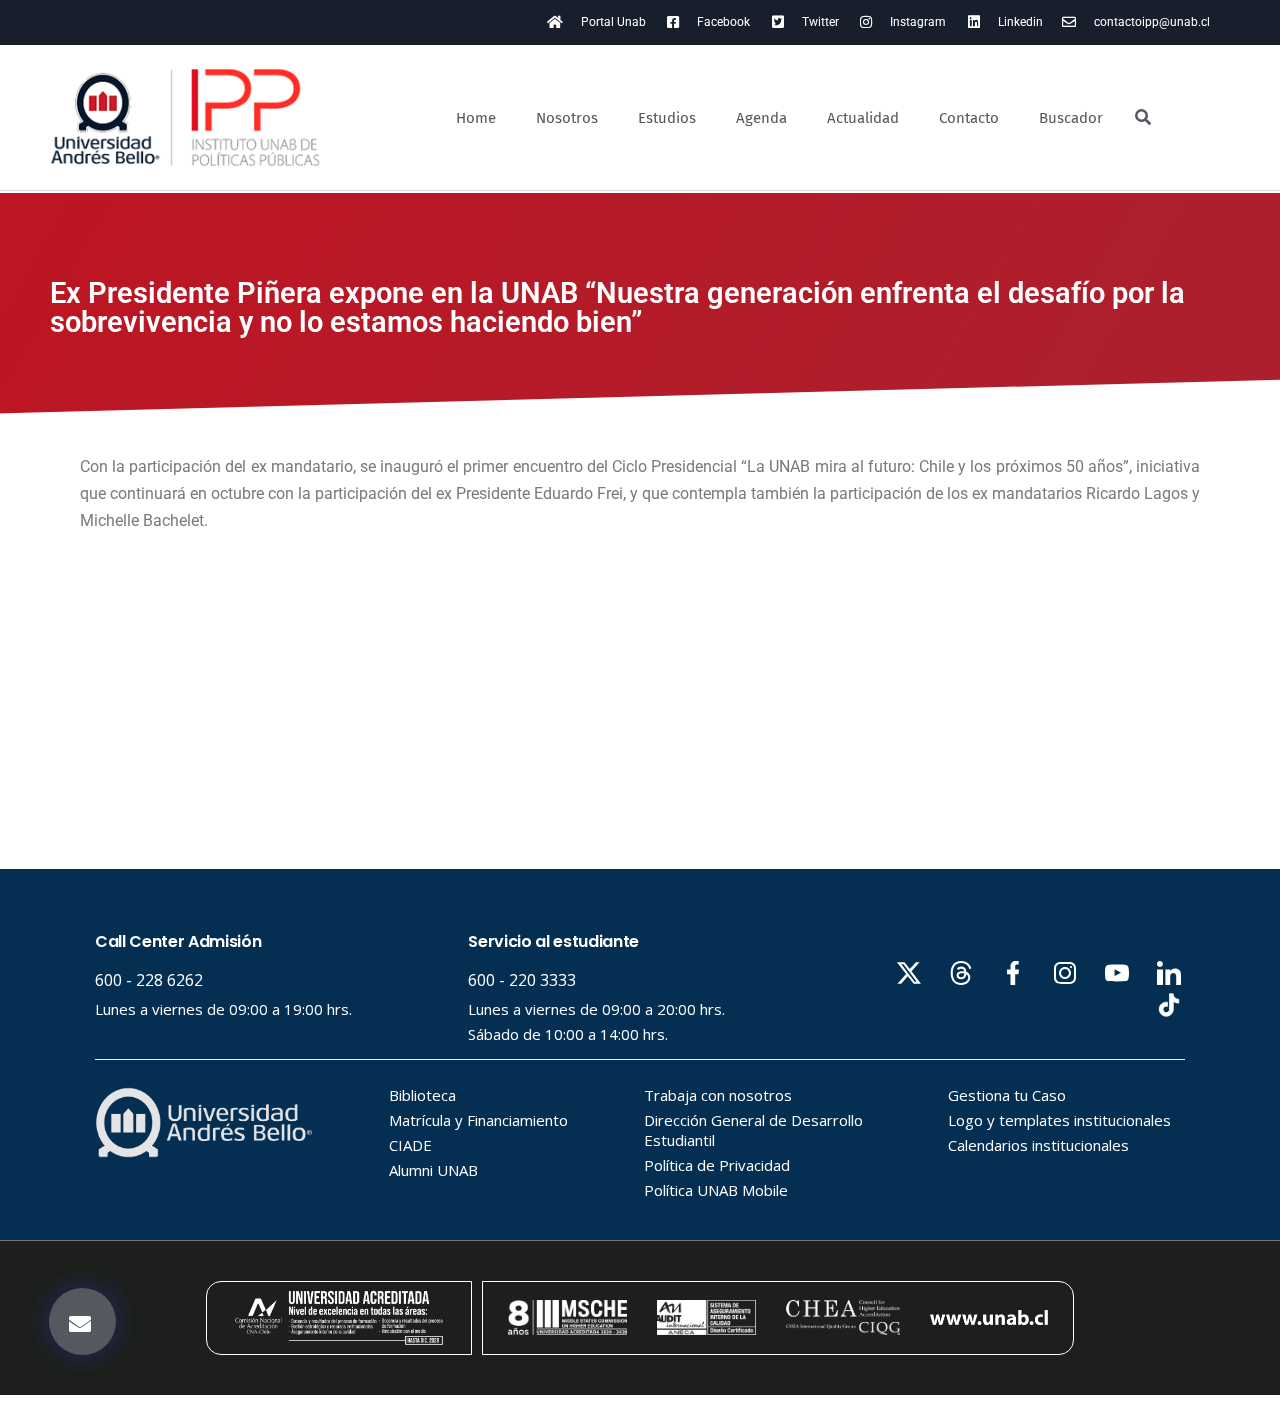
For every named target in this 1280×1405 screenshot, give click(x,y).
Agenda (761, 118)
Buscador (1071, 118)
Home (476, 118)
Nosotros (567, 118)
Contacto (969, 118)
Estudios (667, 118)
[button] (82, 1321)
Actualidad (863, 118)
